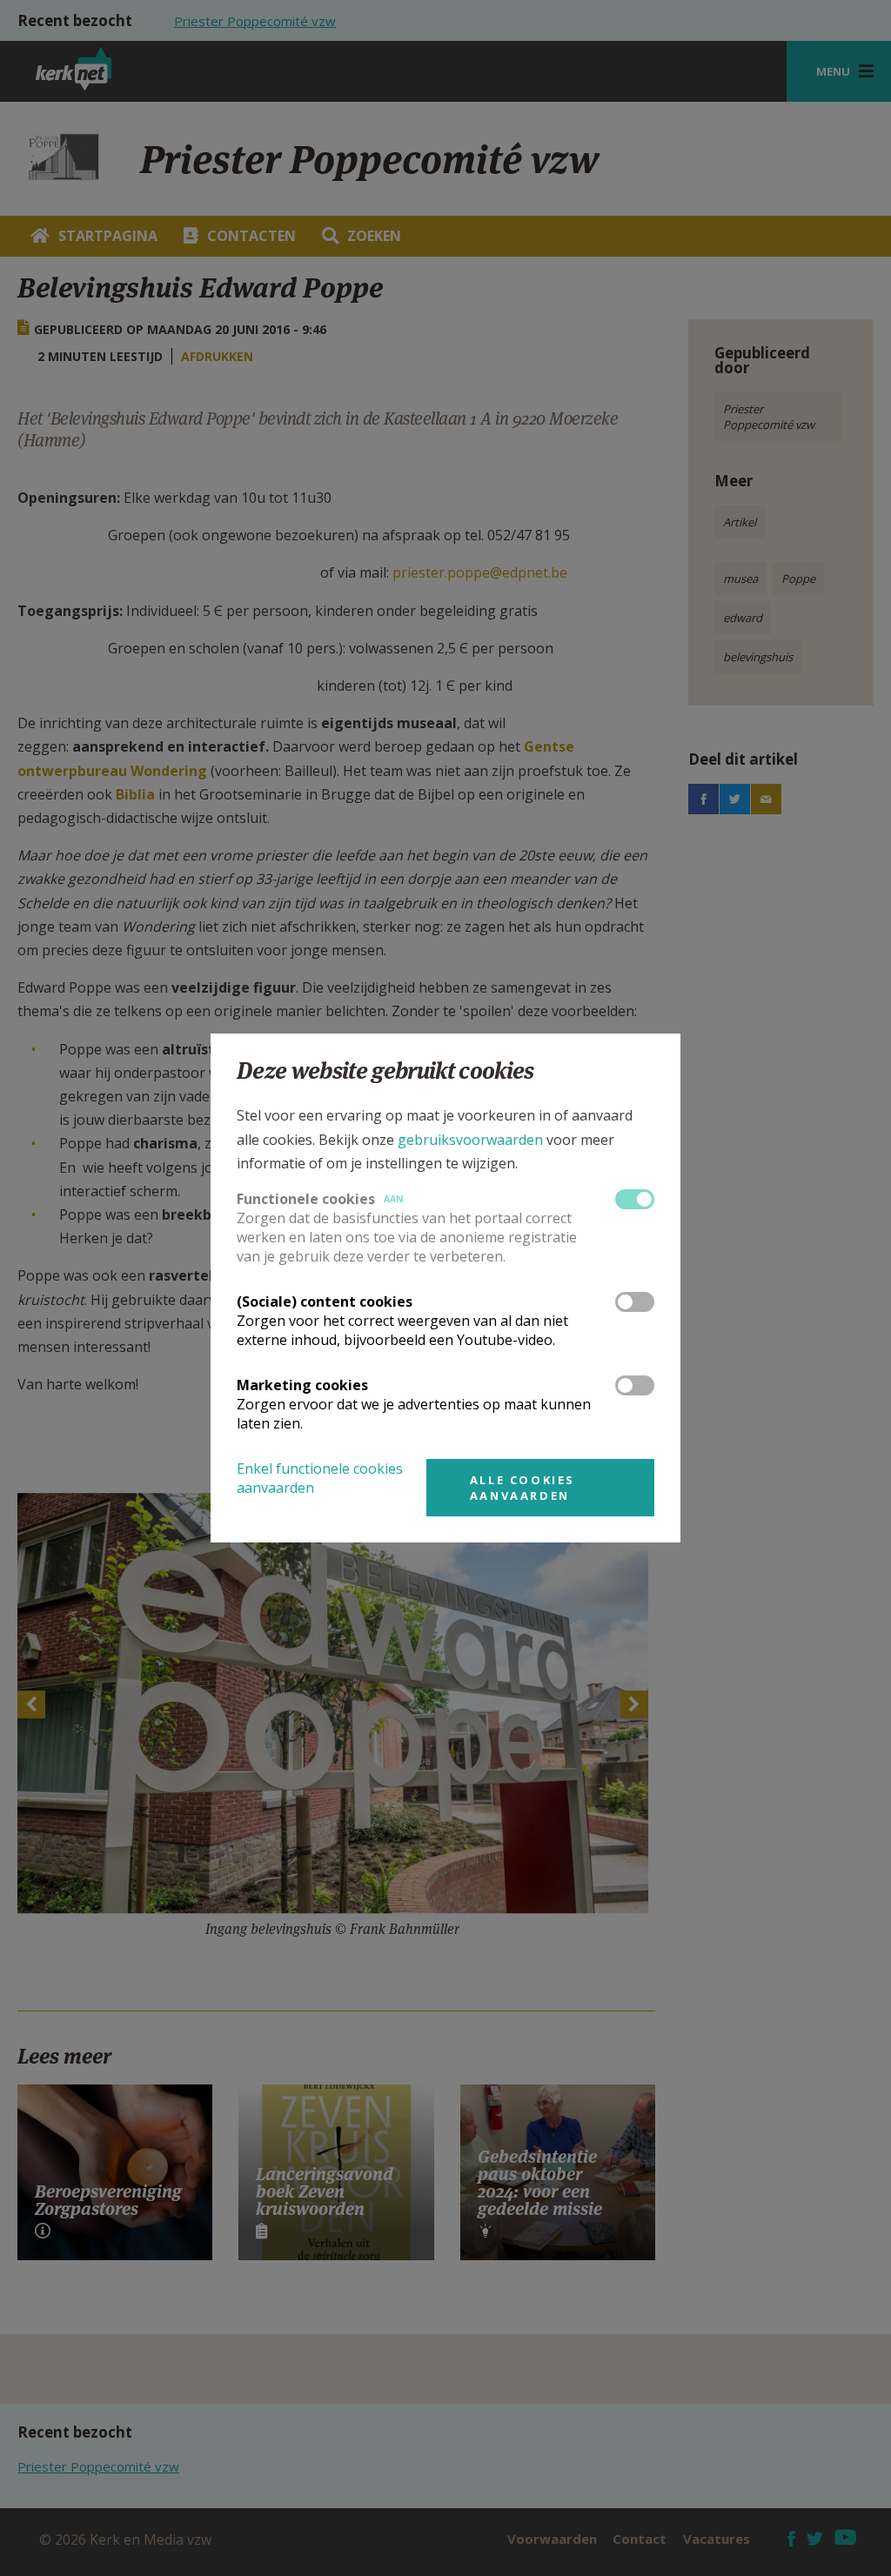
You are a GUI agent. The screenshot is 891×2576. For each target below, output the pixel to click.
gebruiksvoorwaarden (470, 1140)
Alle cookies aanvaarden (523, 1488)
